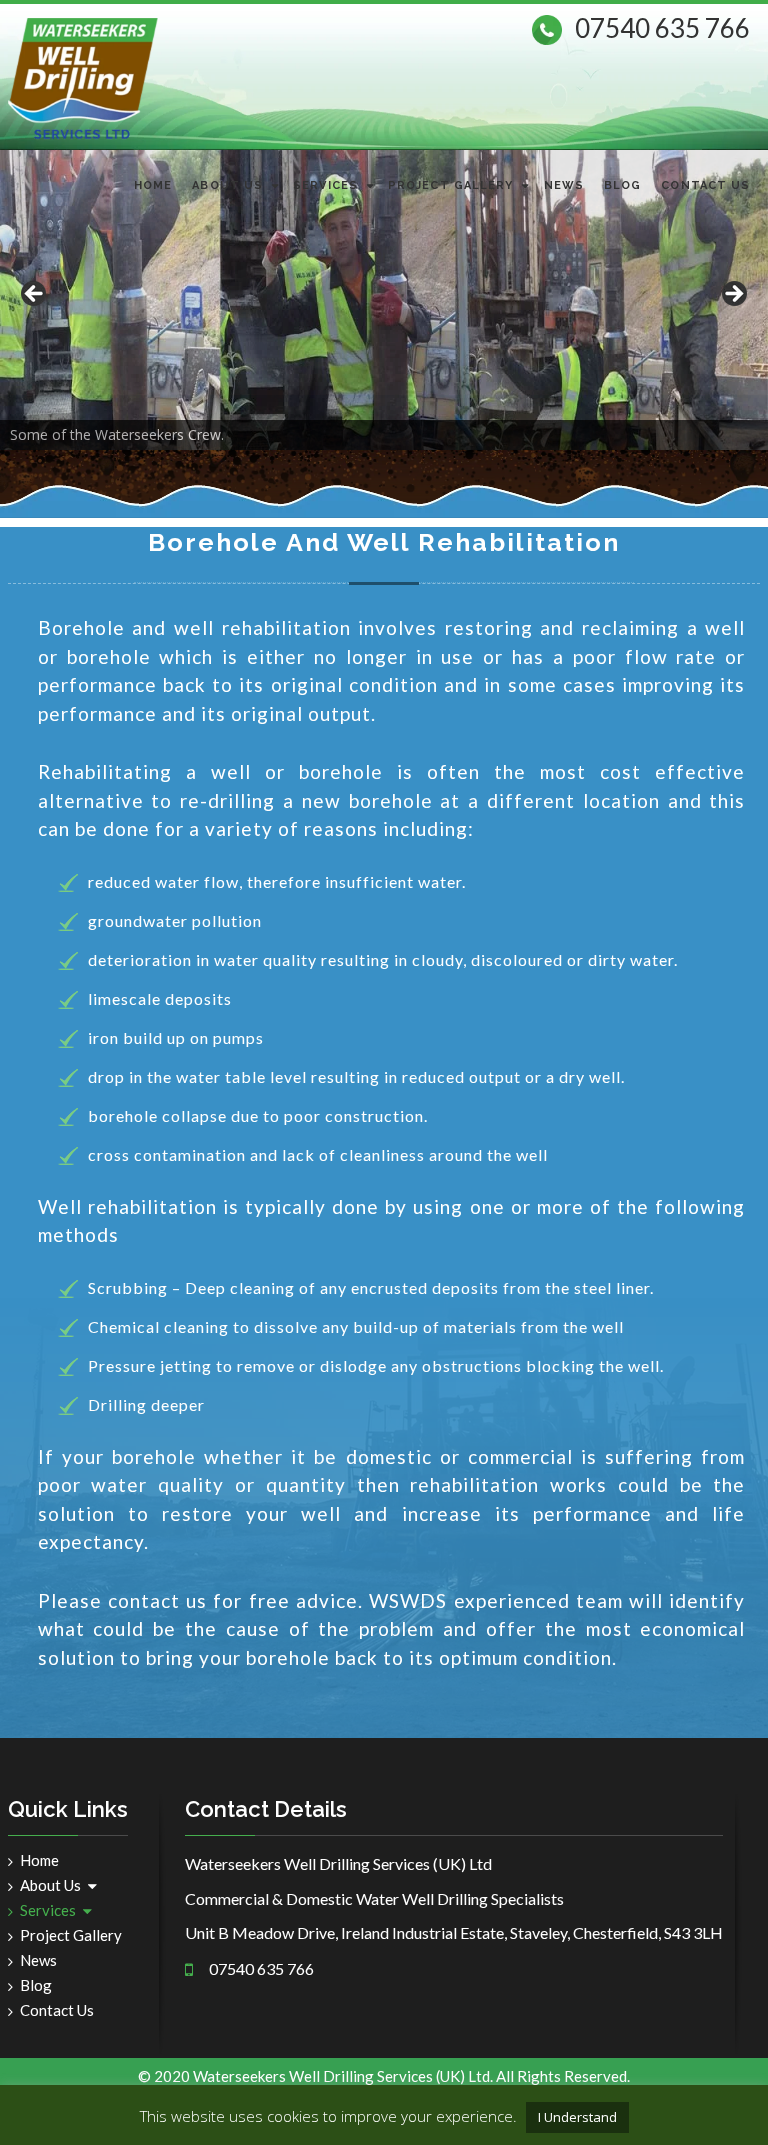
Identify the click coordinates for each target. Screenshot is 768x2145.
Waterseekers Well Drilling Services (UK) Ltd (341, 2076)
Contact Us (705, 185)
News (564, 185)
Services (325, 185)
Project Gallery (451, 185)
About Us (227, 185)
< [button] (35, 295)
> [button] (733, 295)
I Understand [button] (577, 2117)
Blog (622, 185)
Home (153, 185)
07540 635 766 (662, 28)
